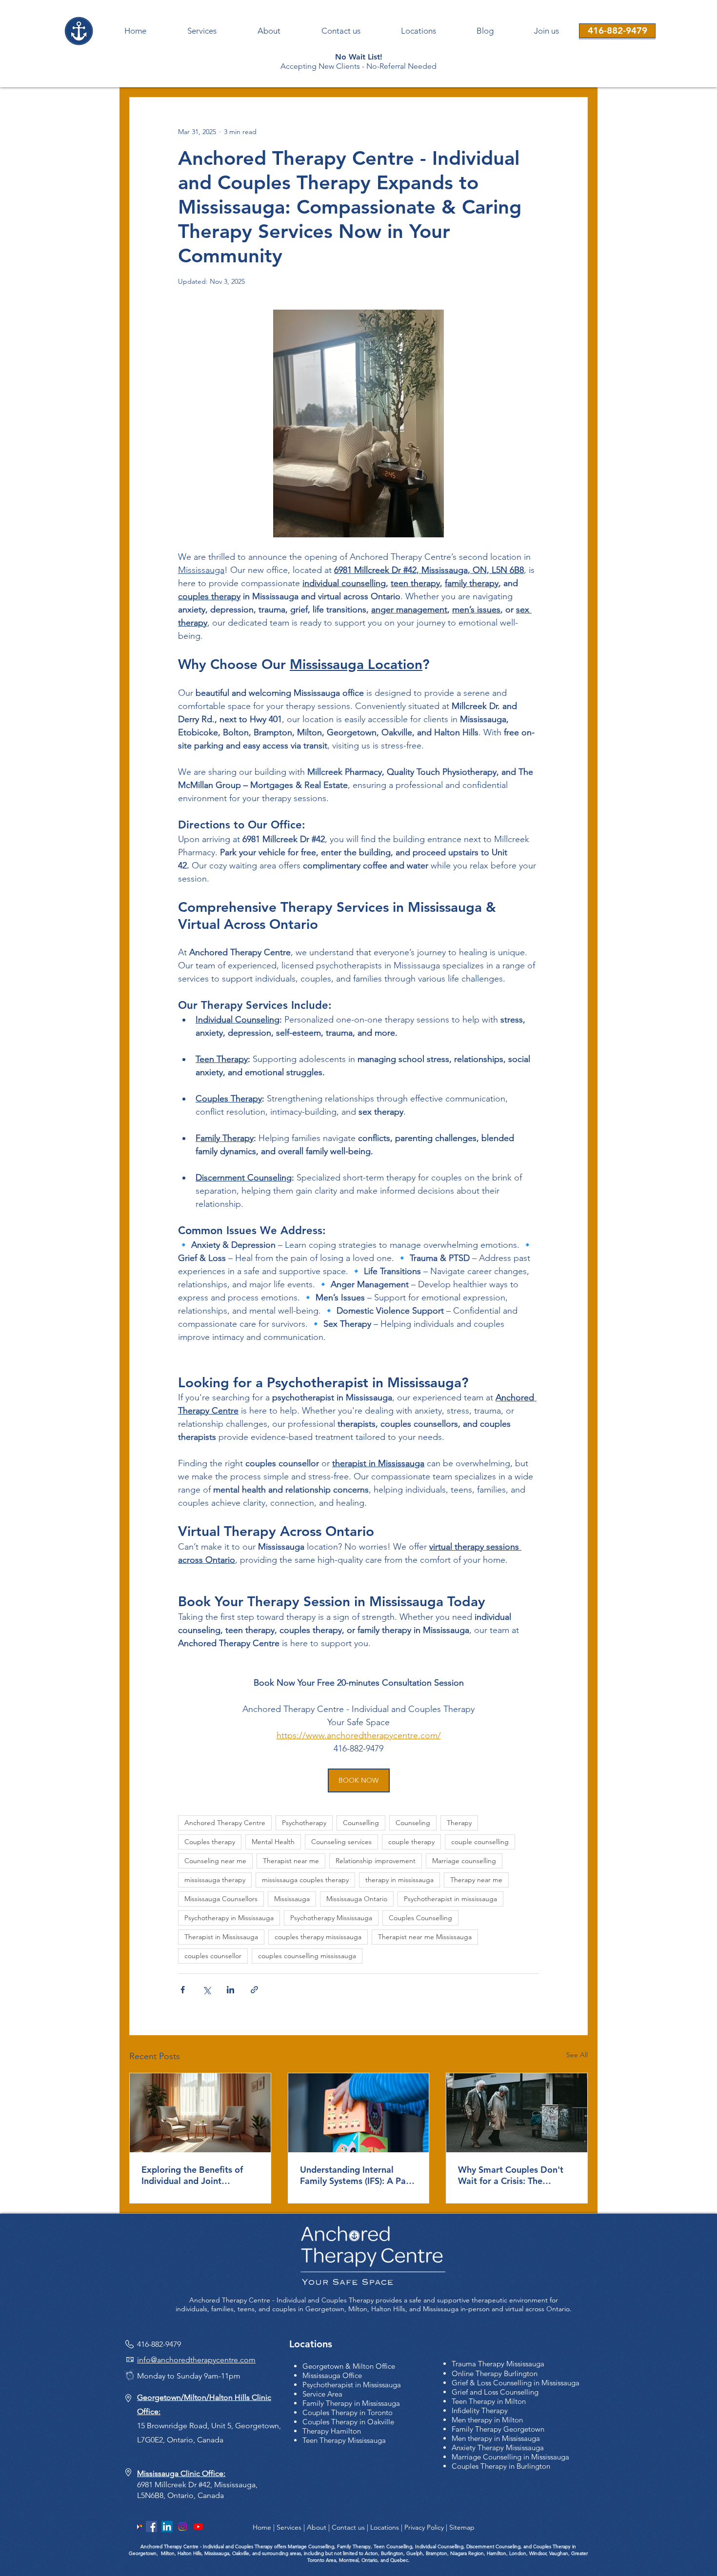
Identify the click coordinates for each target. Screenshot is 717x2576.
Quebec (399, 2560)
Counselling (361, 1823)
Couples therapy (210, 1842)
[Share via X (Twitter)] (207, 1990)
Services (289, 2527)
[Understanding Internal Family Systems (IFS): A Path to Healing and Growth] (359, 2113)
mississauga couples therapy (305, 1880)
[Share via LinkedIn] (230, 1990)
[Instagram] (183, 2527)
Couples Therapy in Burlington (501, 2466)
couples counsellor (213, 1956)
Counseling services (341, 1842)
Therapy (459, 1823)
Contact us (348, 2527)
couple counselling (480, 1842)
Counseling (413, 1823)
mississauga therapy (215, 1880)
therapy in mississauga (399, 1880)
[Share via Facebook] (183, 1990)
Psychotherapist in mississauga (450, 1899)
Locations (385, 2527)
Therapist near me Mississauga (425, 1937)
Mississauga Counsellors (221, 1899)
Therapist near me (291, 1861)
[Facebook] (151, 2527)
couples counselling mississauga (307, 1956)
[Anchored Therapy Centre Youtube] (198, 2527)
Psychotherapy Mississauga (331, 1918)
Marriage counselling (464, 1861)
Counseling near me (215, 1861)
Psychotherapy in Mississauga (229, 1918)
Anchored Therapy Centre (225, 1823)
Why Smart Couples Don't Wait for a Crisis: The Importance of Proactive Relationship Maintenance (511, 2175)
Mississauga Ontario (357, 1899)
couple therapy (411, 1842)
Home (262, 2527)
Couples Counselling (420, 1918)
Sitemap (462, 2527)
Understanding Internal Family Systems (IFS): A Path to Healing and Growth (357, 2175)
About (317, 2527)
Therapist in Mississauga (221, 1937)
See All (577, 2055)
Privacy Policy (424, 2527)
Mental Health (273, 1842)
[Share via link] (254, 1990)
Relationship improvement (376, 1861)
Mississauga (292, 1899)
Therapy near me (476, 1880)
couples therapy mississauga (318, 1937)
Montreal (348, 2560)
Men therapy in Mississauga (496, 2438)
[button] (546, 31)
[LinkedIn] (167, 2527)
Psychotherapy (304, 1823)
